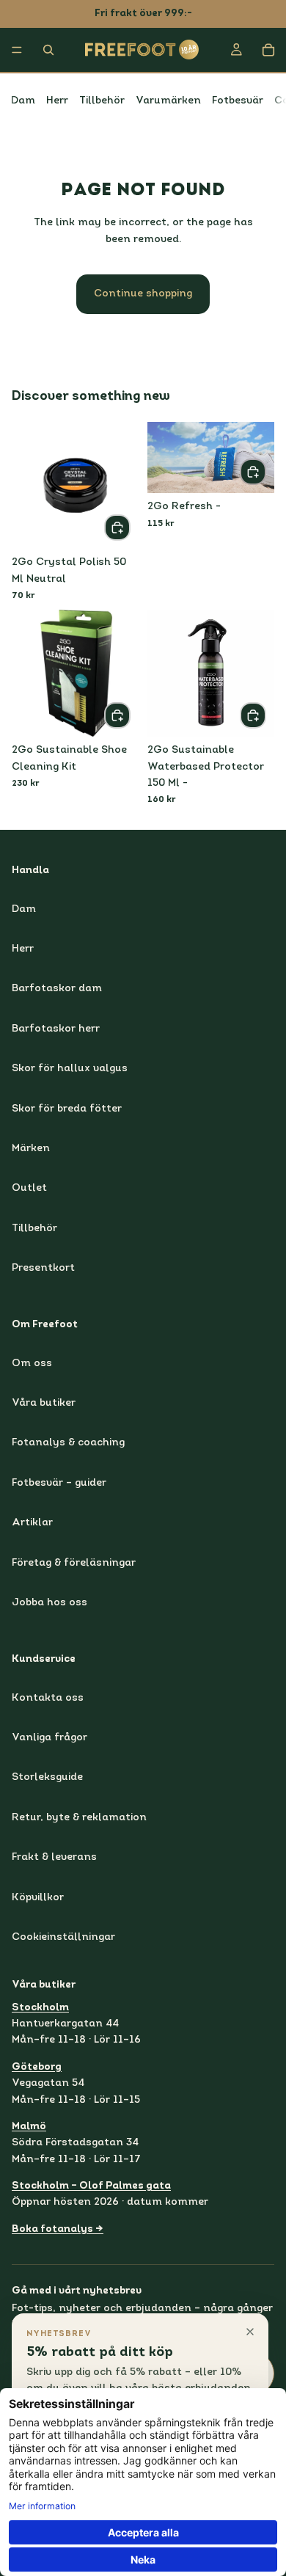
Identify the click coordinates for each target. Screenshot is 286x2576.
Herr (57, 101)
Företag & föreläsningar (74, 1563)
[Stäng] (250, 2332)
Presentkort (43, 1269)
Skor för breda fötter (67, 1109)
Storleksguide (47, 1778)
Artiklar (32, 1524)
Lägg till (130, 527)
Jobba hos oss (49, 1603)
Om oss (32, 1364)
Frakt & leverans (54, 1858)
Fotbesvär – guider (59, 1483)
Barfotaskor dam (57, 989)
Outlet (29, 1189)
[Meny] (17, 50)
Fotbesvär (238, 101)
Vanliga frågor (49, 1738)
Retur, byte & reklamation (79, 1818)
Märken (31, 1149)
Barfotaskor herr (56, 1029)
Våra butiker (44, 1403)
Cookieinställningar (63, 1937)
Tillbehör (102, 101)
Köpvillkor (38, 1898)
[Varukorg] (268, 50)
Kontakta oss (48, 1698)
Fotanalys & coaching (68, 1444)
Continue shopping (143, 294)
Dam (23, 101)
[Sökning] (48, 50)
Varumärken (168, 101)
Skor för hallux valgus (70, 1069)
